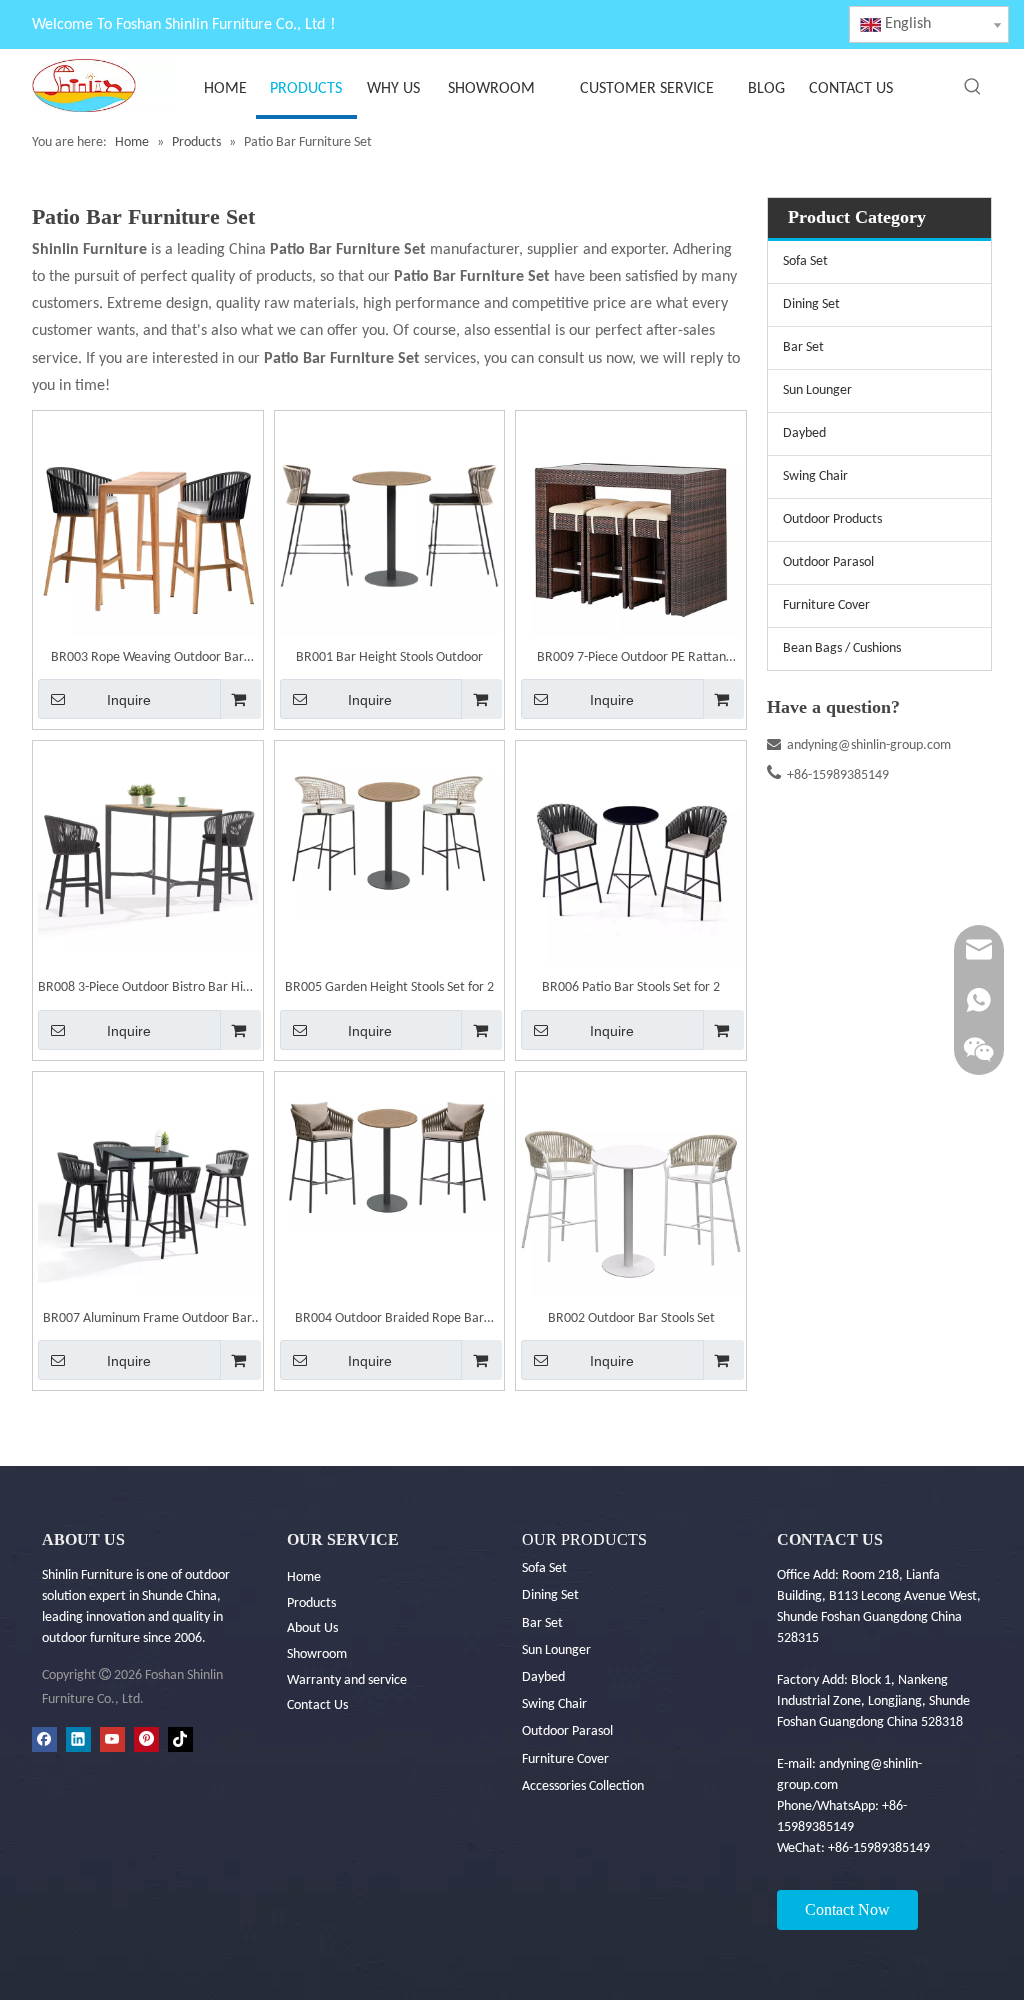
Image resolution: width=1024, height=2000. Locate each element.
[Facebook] (44, 1739)
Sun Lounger (817, 390)
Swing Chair (815, 476)
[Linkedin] (78, 1739)
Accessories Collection (583, 1786)
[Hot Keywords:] (973, 87)
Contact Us (317, 1705)
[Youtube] (112, 1739)
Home (304, 1577)
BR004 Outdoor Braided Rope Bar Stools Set (389, 1321)
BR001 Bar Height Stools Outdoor (389, 657)
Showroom (317, 1654)
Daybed (804, 433)
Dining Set (811, 304)
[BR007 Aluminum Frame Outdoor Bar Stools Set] (148, 1186)
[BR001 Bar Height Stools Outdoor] (390, 525)
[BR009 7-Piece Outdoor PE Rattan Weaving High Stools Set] (631, 525)
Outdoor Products (832, 519)
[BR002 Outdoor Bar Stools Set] (631, 1186)
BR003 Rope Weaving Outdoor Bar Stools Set (147, 660)
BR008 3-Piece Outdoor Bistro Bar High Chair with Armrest (147, 990)
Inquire (129, 700)
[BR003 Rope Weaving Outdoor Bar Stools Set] (148, 525)
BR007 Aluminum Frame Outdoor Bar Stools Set (147, 1321)
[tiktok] (180, 1739)
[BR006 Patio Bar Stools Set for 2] (631, 856)
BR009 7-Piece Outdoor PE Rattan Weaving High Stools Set (631, 660)
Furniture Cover (826, 605)
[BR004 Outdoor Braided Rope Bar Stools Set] (390, 1154)
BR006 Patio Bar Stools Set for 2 (631, 987)
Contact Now (847, 1909)
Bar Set (803, 347)
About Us (312, 1628)
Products (311, 1603)
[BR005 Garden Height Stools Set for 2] (390, 833)
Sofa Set (805, 261)
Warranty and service (347, 1680)
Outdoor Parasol (828, 562)
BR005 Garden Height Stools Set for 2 (389, 987)
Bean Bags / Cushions (842, 648)
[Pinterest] (146, 1739)
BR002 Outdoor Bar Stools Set (631, 1318)
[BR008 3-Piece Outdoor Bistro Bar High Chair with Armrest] (148, 849)
